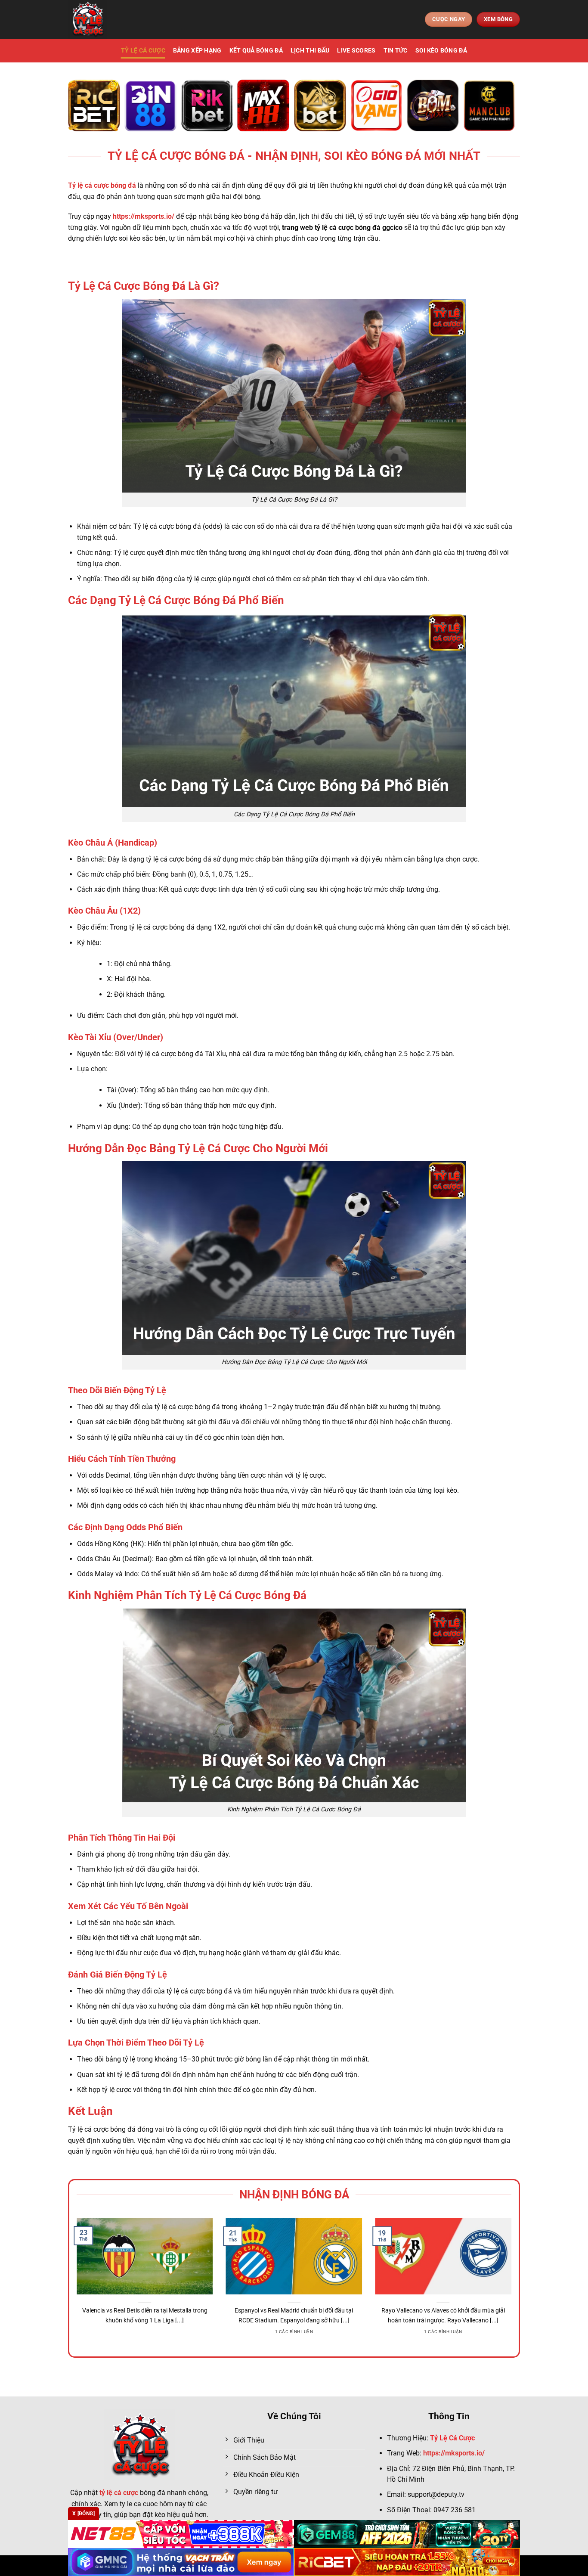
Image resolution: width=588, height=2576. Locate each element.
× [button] (432, 1150)
